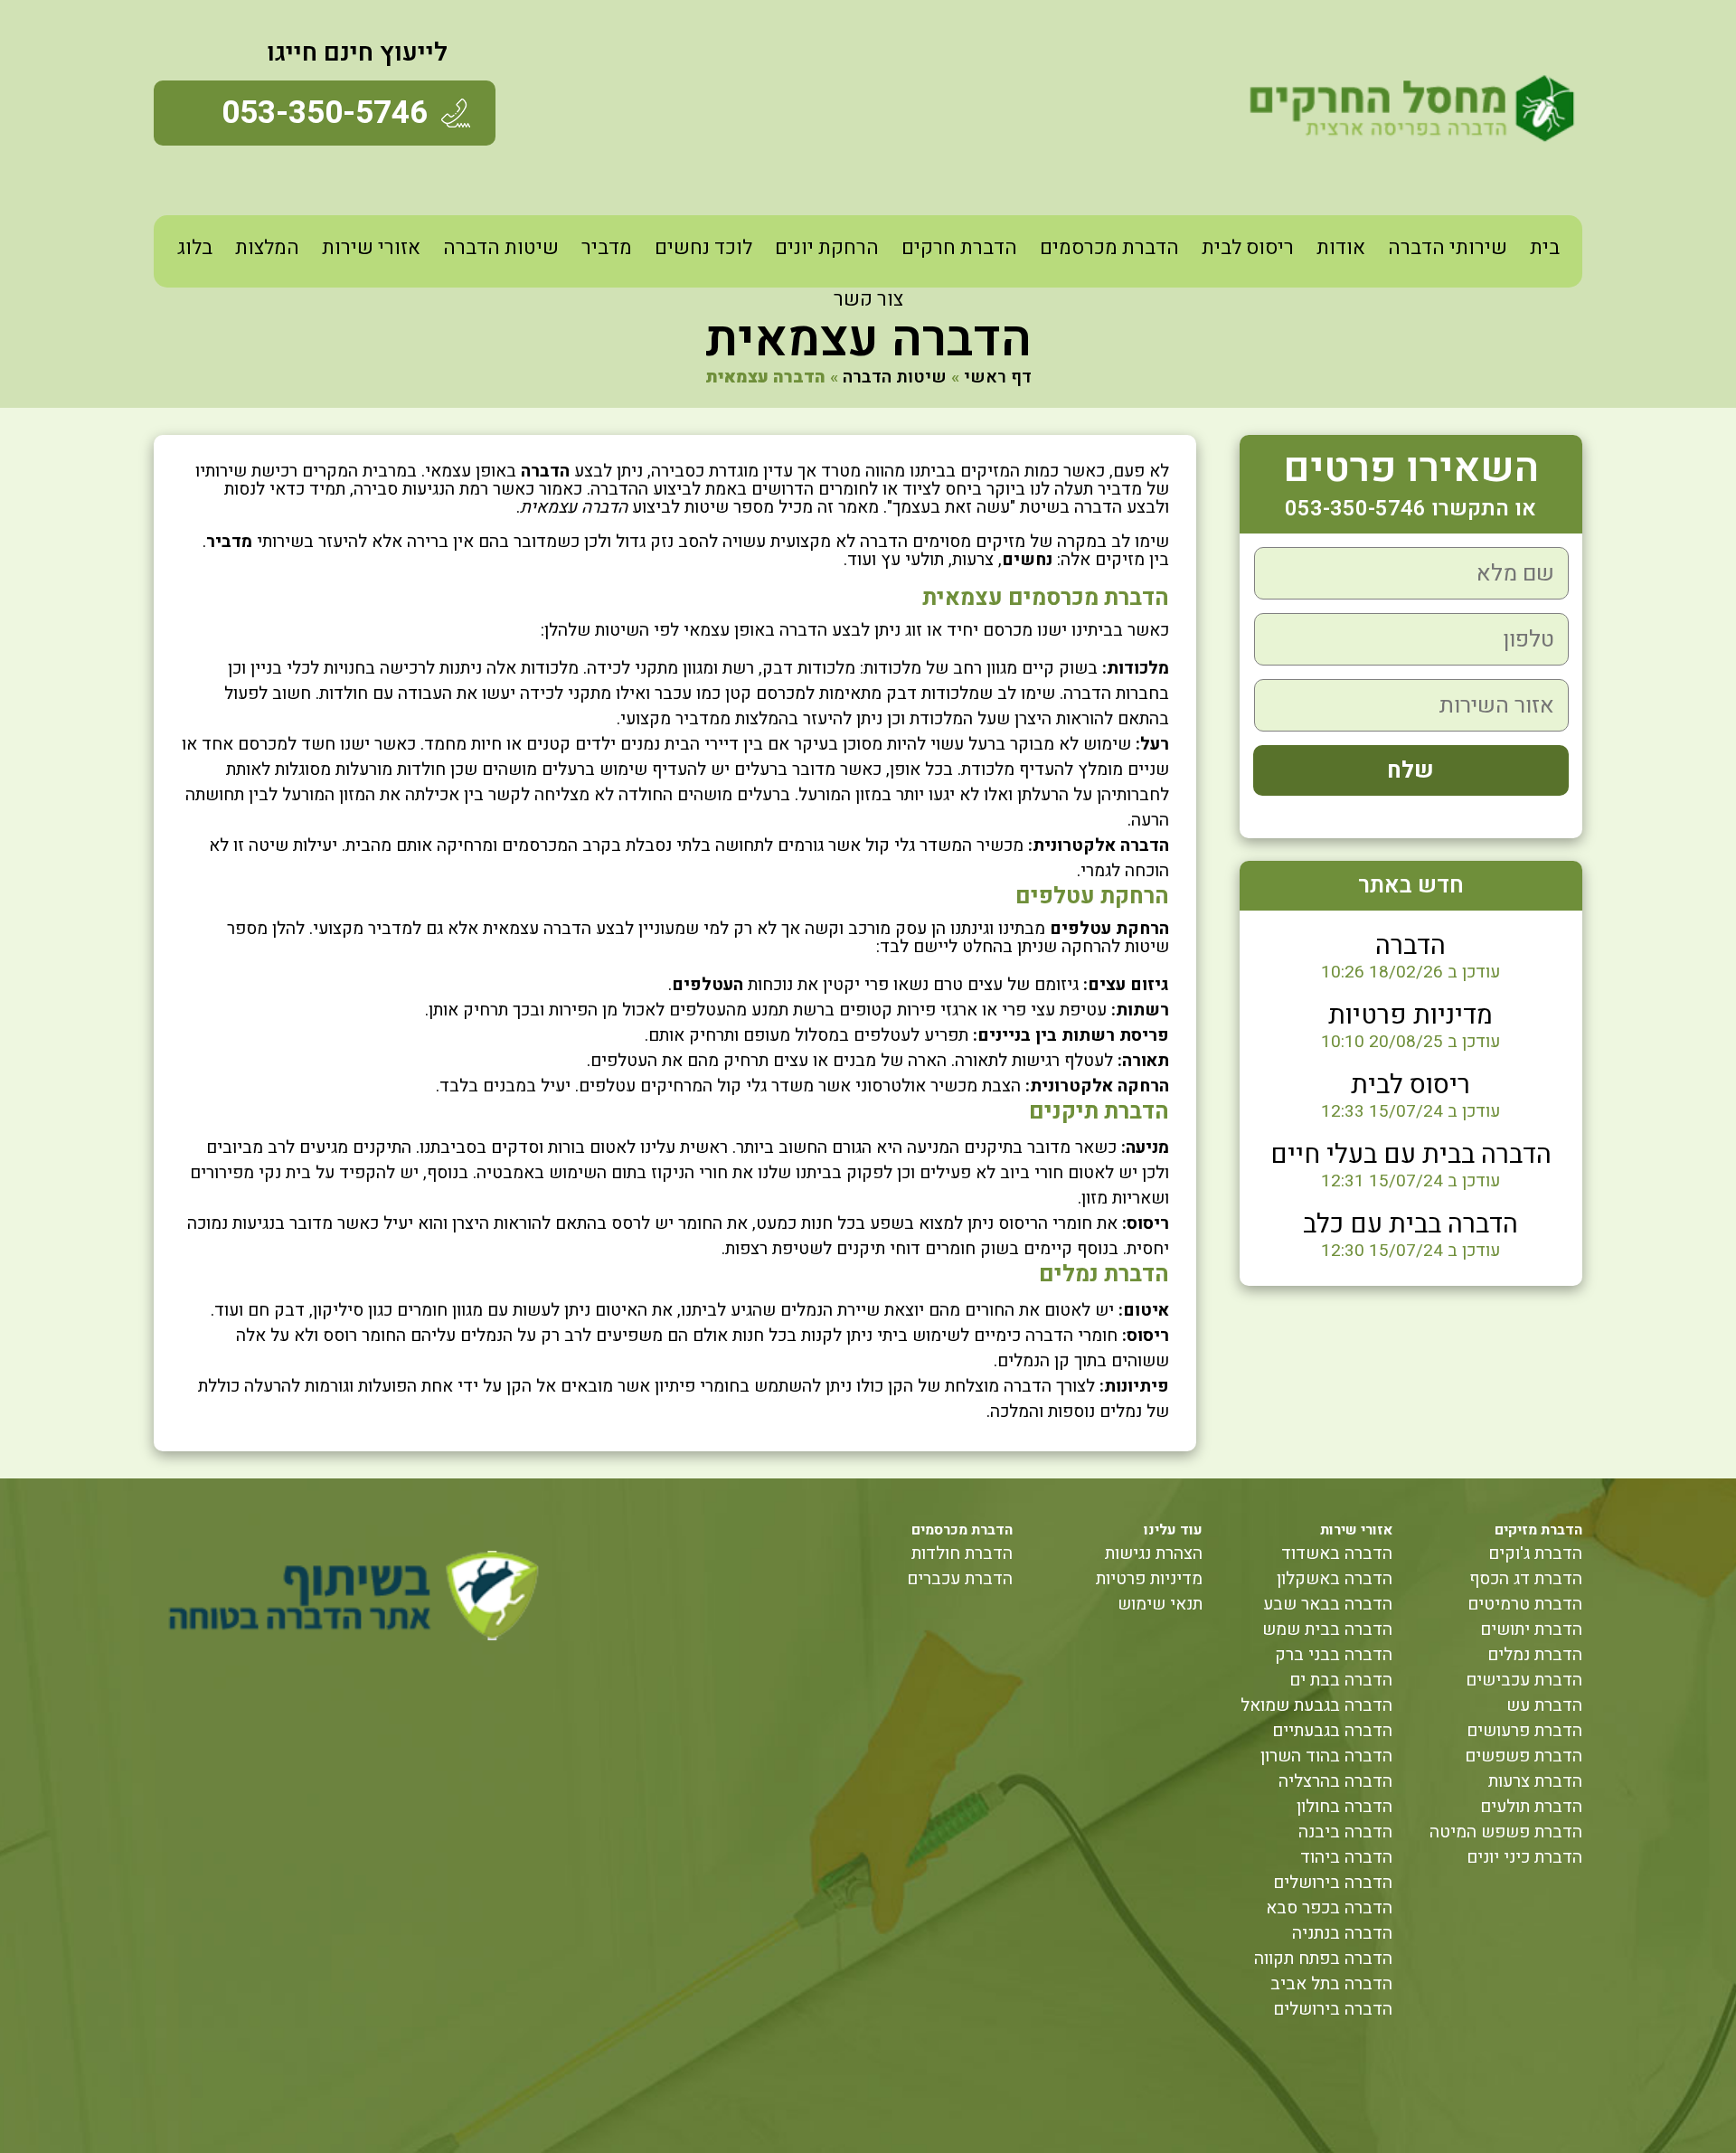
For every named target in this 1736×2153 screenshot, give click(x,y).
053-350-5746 (325, 113)
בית (1545, 248)
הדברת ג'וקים (1535, 1553)
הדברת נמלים (1535, 1655)
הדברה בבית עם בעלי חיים (1411, 1155)
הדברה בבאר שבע (1328, 1604)
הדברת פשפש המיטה (1506, 1832)
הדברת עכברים (960, 1579)
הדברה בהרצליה (1335, 1781)
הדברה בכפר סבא (1329, 1908)
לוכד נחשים (703, 248)
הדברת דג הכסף (1526, 1579)
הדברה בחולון (1344, 1807)
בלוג (195, 248)
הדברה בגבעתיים (1332, 1731)
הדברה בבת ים (1341, 1680)
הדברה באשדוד (1337, 1553)
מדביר (607, 248)
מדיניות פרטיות (1410, 1015)
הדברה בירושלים (1333, 1883)
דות (1120, 668)
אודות (1341, 248)
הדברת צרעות (1535, 1781)
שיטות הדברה (501, 248)
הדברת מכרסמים (1109, 248)
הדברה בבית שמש (1327, 1629)
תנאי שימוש (1160, 1604)
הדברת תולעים (1531, 1807)
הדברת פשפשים (1524, 1756)
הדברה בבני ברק (1334, 1655)
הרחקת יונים (827, 248)
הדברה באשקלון (1335, 1579)
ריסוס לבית (1248, 248)
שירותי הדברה (1448, 248)
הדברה (1410, 946)
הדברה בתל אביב (1331, 1984)
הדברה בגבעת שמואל (1316, 1705)
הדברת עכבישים (1524, 1680)
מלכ (1154, 668)
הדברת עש (1544, 1705)
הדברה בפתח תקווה (1323, 1959)
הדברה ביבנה (1345, 1832)
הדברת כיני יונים (1524, 1857)
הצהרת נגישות (1154, 1553)
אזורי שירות (371, 248)
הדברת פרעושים (1524, 1731)
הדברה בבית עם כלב (1410, 1224)
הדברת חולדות (962, 1553)
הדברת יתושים (1531, 1629)
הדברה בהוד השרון (1326, 1756)
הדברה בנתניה (1342, 1933)
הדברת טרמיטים (1525, 1604)
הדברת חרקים (959, 248)
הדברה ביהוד (1346, 1857)
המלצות (267, 248)
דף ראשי (998, 377)
